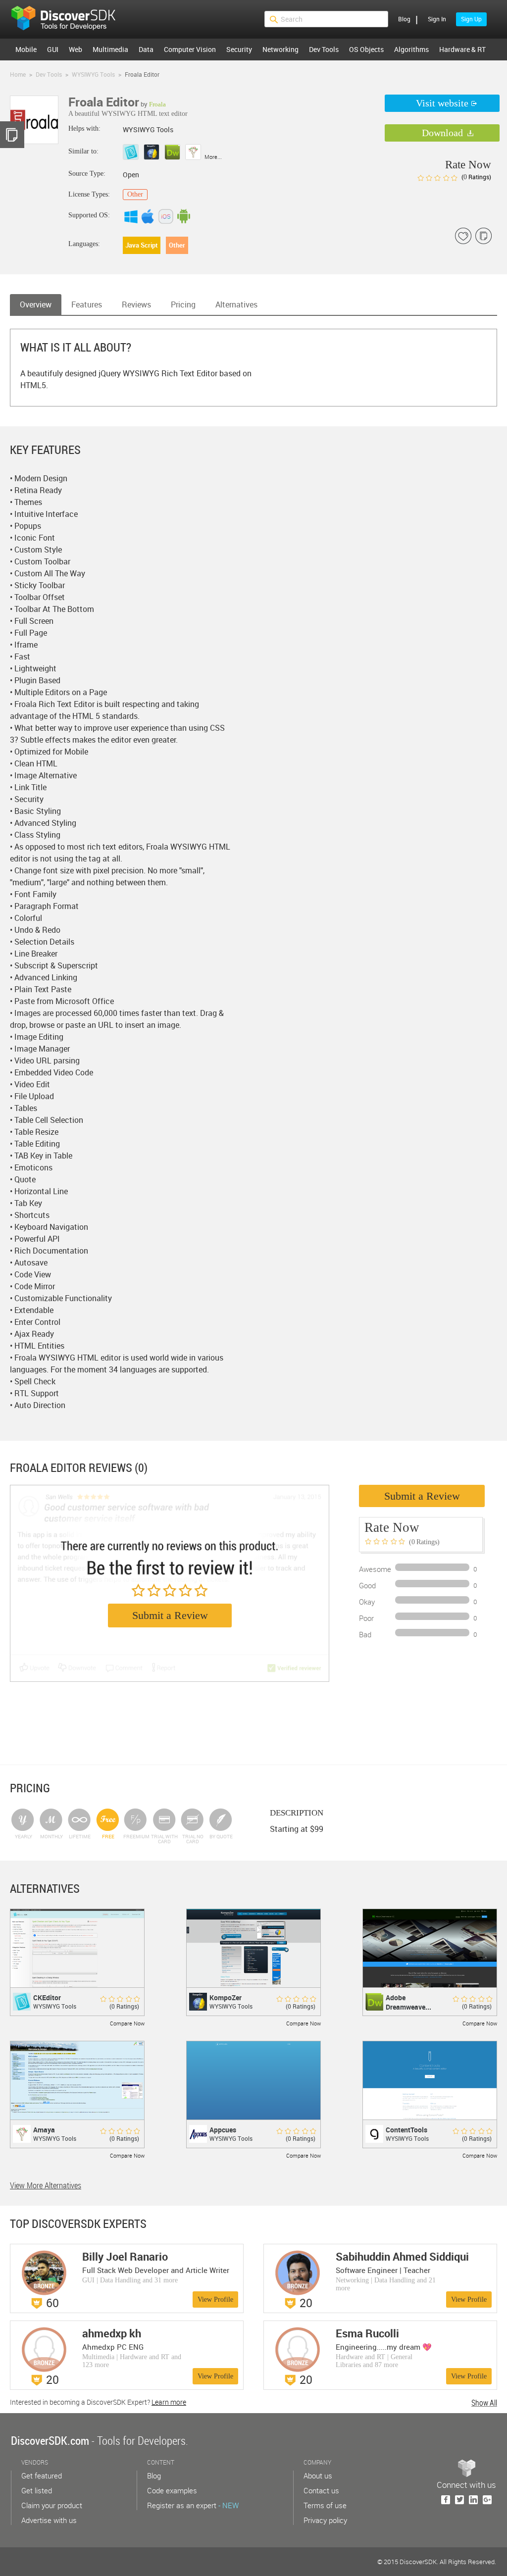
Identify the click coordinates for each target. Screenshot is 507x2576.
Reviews (136, 304)
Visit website (442, 103)
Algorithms (411, 49)
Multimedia (110, 49)
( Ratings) (476, 177)
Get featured (42, 2475)
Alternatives (236, 304)
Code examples (172, 2490)
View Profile (215, 2299)
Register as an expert (193, 2505)
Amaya (44, 2130)
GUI (53, 49)
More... (213, 157)
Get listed (37, 2490)
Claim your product (52, 2505)
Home (18, 74)
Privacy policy (325, 2520)
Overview (36, 304)
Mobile (26, 49)
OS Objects (366, 49)
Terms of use (325, 2505)
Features (87, 304)
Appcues (223, 2130)
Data (146, 49)
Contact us (321, 2490)
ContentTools (406, 2130)
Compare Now (127, 2023)
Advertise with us (49, 2520)
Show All (484, 2403)
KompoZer (226, 1997)
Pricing (183, 304)
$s (70, 19)
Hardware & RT (462, 49)
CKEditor (47, 1997)
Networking (280, 49)
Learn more (169, 2402)
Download (442, 133)
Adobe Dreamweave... (408, 2002)
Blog (404, 19)
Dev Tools (324, 49)
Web (76, 49)
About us (318, 2475)
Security (239, 49)
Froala (157, 104)
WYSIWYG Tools (55, 2006)
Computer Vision (190, 49)
